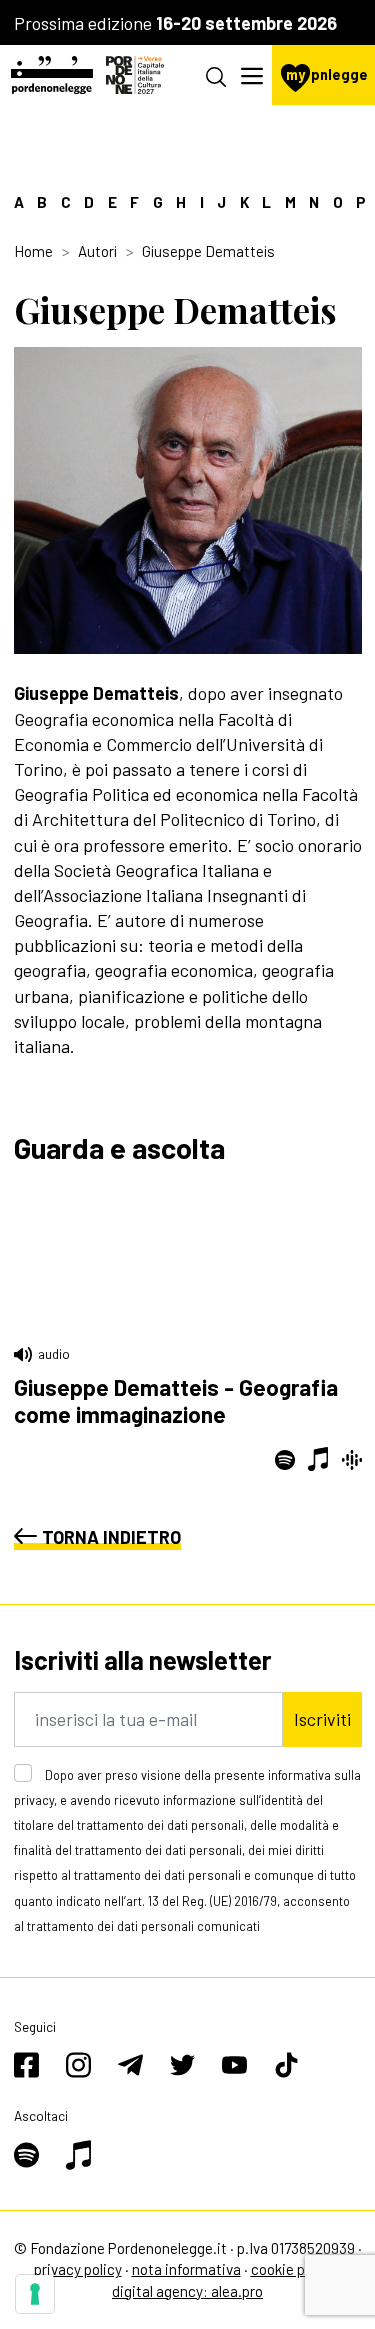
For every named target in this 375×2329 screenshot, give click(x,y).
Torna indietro (111, 1537)
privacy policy (78, 2269)
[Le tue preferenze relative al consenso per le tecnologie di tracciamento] (35, 2294)
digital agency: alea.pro (187, 2291)
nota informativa (186, 2269)
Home (33, 251)
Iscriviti (322, 1719)
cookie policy (293, 2269)
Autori (97, 251)
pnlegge (327, 74)
